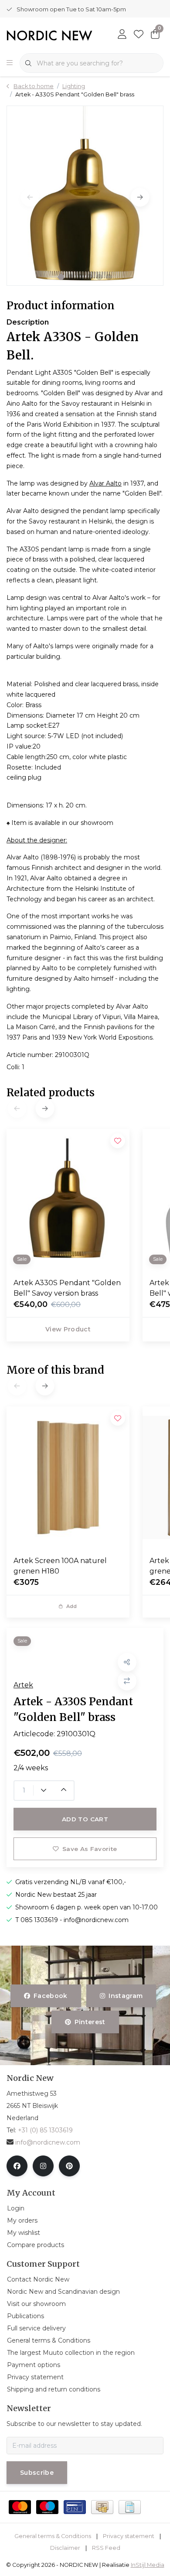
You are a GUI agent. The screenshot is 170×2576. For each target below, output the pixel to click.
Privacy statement (129, 2536)
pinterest (90, 2022)
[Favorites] (139, 35)
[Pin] (75, 2507)
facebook (51, 1996)
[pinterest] (69, 2166)
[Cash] (102, 2507)
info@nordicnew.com (48, 2142)
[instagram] (43, 2166)
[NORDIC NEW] (49, 35)
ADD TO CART (85, 1819)
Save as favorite (90, 1849)
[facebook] (17, 2166)
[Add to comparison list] (127, 1681)
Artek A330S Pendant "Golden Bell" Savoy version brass (67, 1288)
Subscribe (37, 2473)
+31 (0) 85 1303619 (45, 2130)
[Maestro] (47, 2507)
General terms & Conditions (53, 2536)
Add (72, 1606)
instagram (126, 1996)
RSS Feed (106, 2548)
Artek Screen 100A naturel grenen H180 (60, 1566)
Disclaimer (65, 2548)
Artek (23, 1685)
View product (68, 1329)
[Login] (122, 35)
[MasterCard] (20, 2507)
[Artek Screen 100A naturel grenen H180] (68, 1477)
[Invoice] (130, 2507)
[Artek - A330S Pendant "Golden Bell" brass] (85, 195)
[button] (61, 277)
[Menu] (10, 63)
